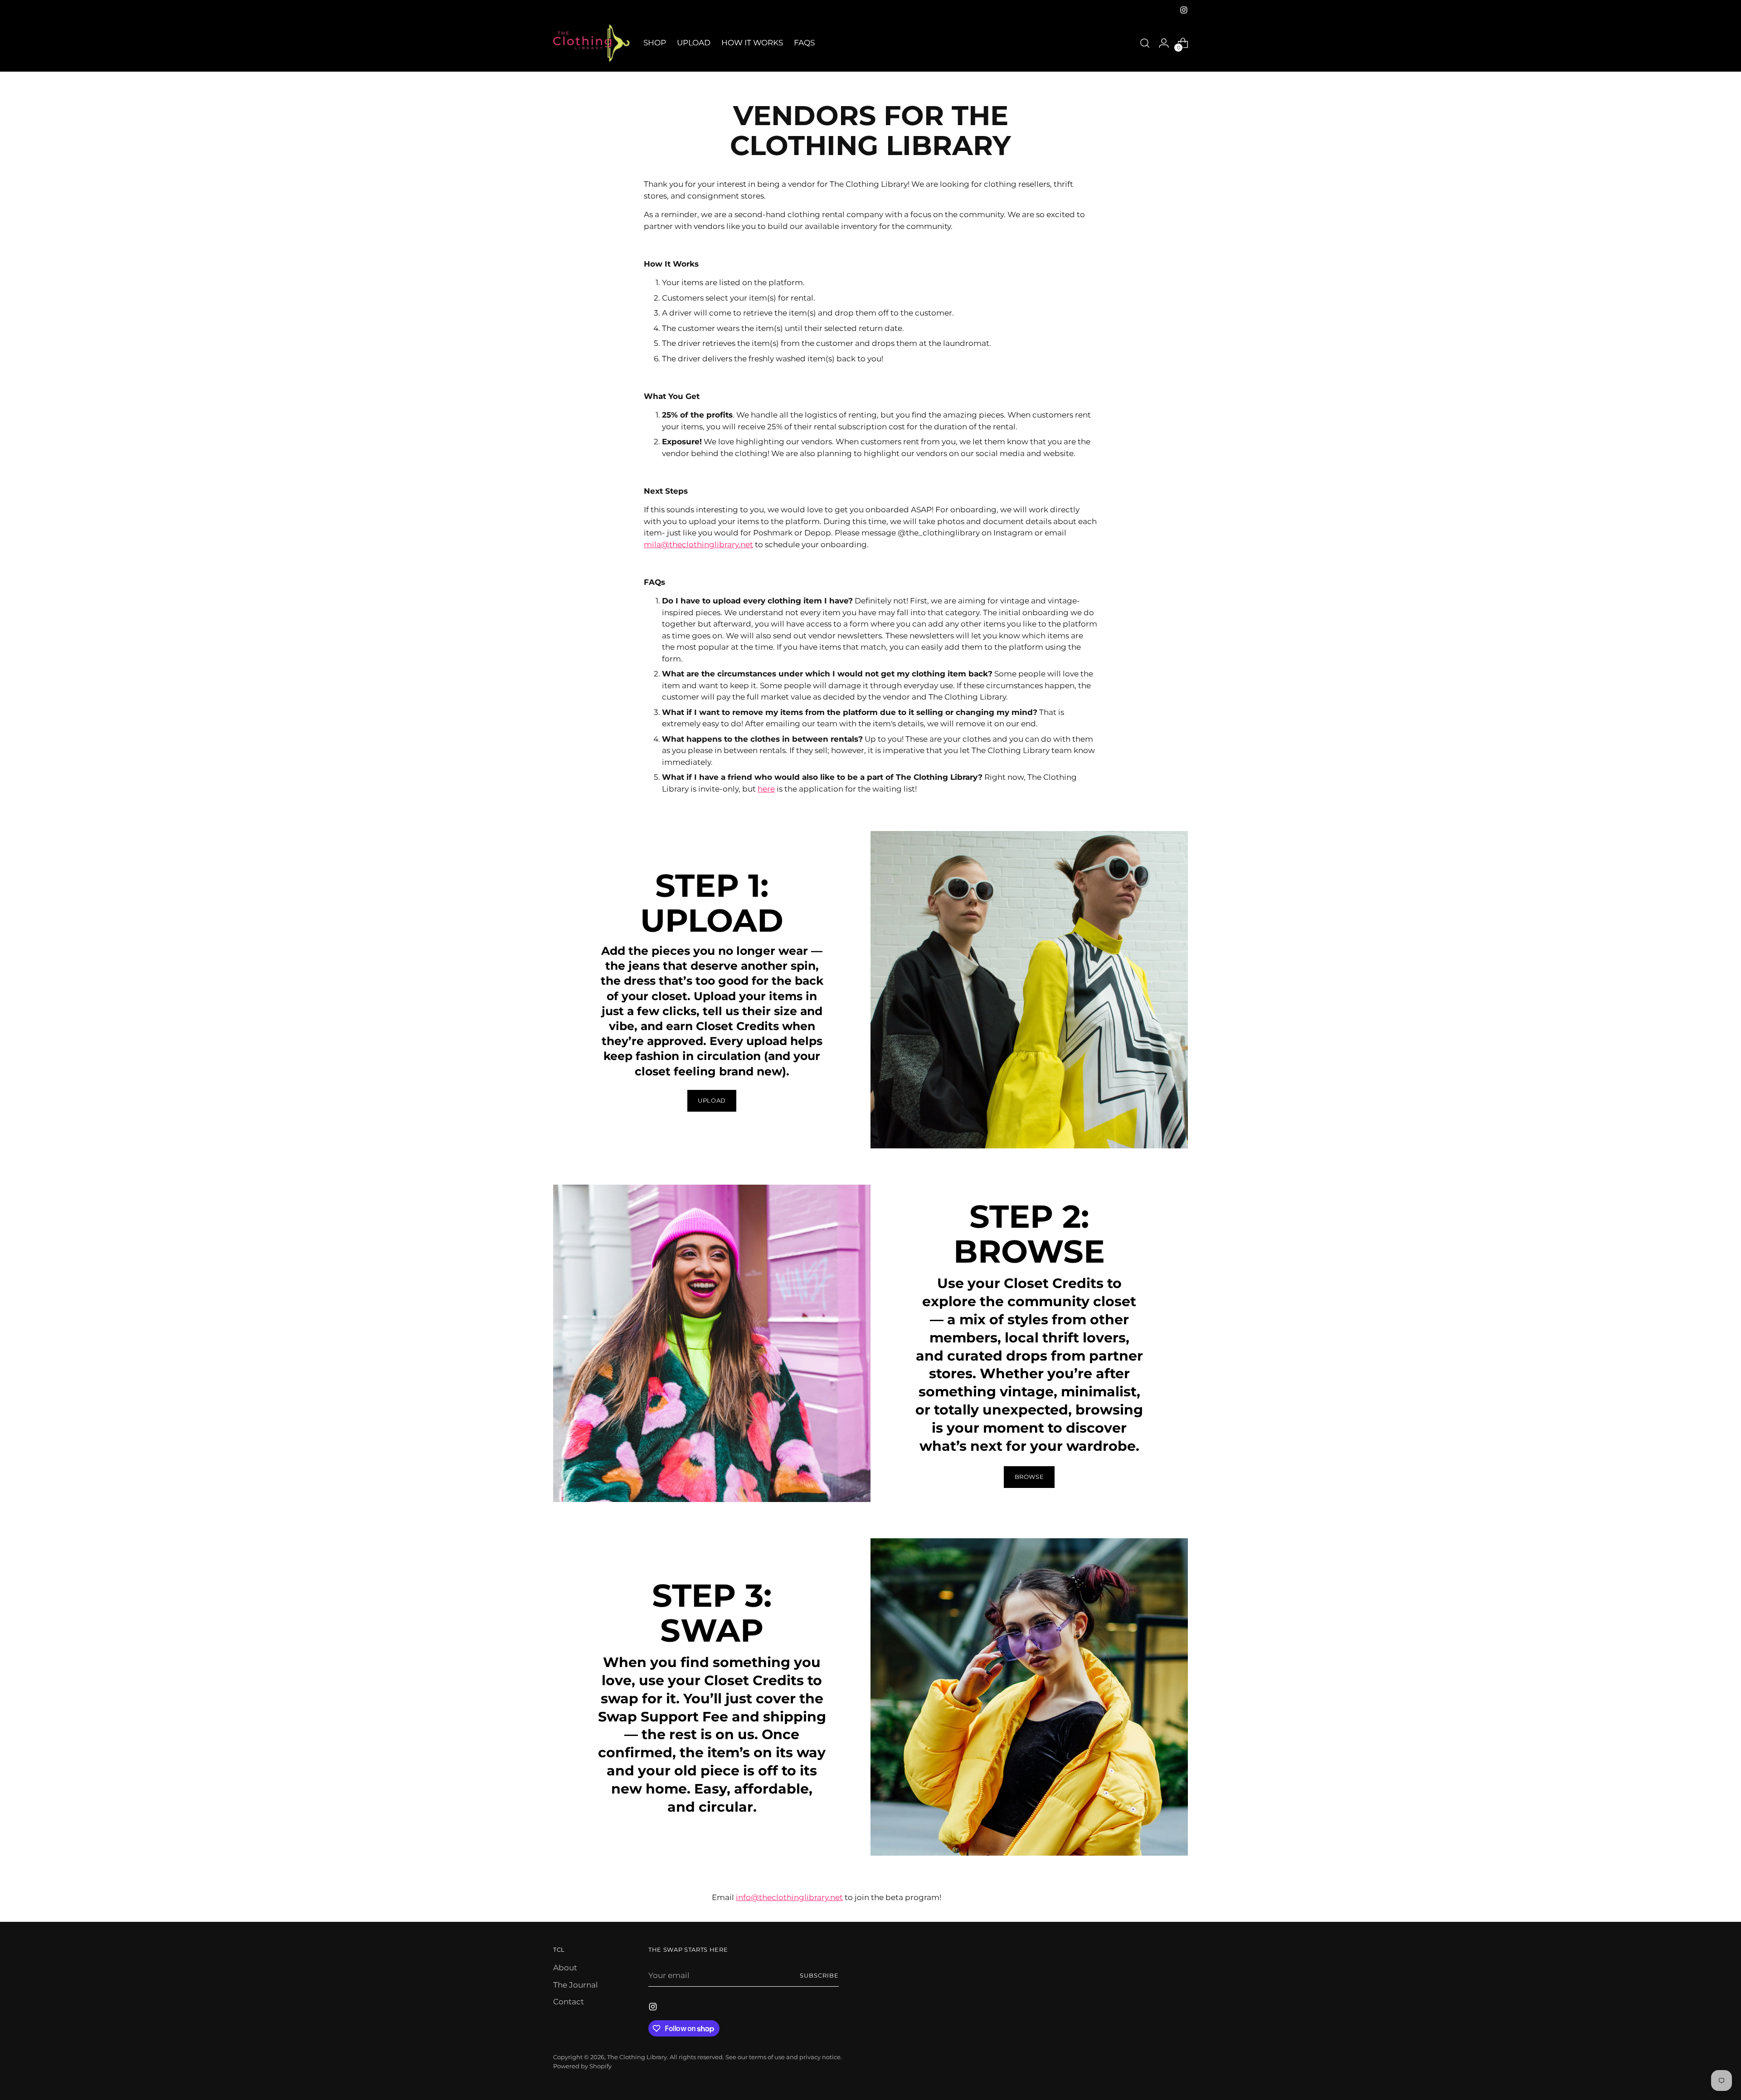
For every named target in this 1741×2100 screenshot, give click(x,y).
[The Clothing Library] (592, 43)
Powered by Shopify (582, 2066)
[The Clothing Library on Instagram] (1184, 10)
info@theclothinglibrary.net (789, 1897)
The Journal (576, 1985)
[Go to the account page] (1164, 43)
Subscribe (819, 1975)
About (565, 1968)
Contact (569, 2002)
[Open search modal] (1145, 43)
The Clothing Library (637, 2057)
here (766, 789)
